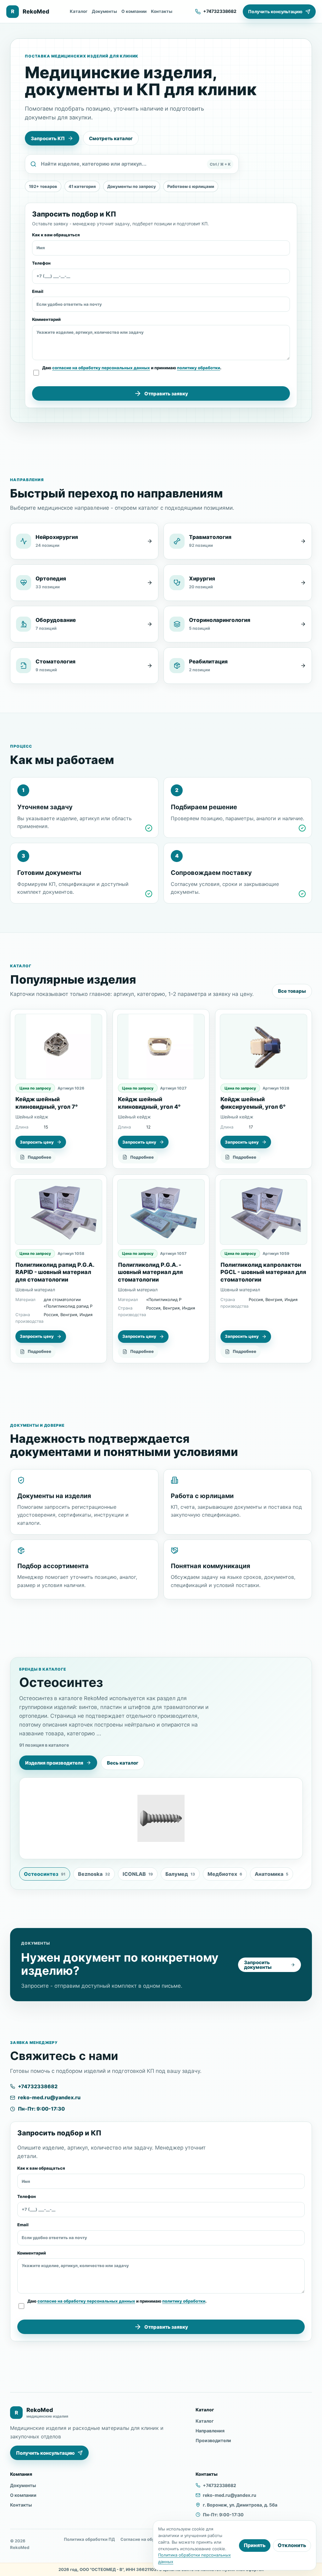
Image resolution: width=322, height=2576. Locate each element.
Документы (104, 11)
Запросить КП (48, 138)
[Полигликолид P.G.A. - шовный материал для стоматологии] (161, 1212)
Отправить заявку (166, 394)
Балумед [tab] (180, 1874)
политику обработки (199, 368)
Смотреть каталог (111, 138)
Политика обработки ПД (89, 2539)
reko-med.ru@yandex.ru (49, 2097)
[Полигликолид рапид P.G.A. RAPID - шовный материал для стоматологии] (58, 1212)
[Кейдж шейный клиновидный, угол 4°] (161, 1047)
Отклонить (292, 2545)
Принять (255, 2545)
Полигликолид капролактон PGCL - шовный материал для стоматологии (263, 1272)
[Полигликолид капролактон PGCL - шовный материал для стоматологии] (264, 1212)
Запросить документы (258, 1965)
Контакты (162, 11)
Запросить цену (37, 1142)
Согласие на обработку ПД (149, 2539)
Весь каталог (123, 1763)
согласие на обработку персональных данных (101, 368)
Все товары (292, 991)
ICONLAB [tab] (138, 1874)
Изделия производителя (54, 1763)
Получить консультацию (275, 11)
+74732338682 (38, 2086)
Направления (210, 2431)
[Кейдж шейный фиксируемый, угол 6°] (264, 1047)
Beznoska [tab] (94, 1874)
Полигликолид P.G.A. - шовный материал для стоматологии (150, 1272)
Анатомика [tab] (272, 1874)
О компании (134, 11)
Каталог (79, 11)
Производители (213, 2440)
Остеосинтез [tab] (45, 1874)
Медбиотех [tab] (225, 1874)
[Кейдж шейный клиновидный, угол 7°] (58, 1047)
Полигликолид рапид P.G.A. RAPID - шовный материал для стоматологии (55, 1272)
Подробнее (39, 1157)
